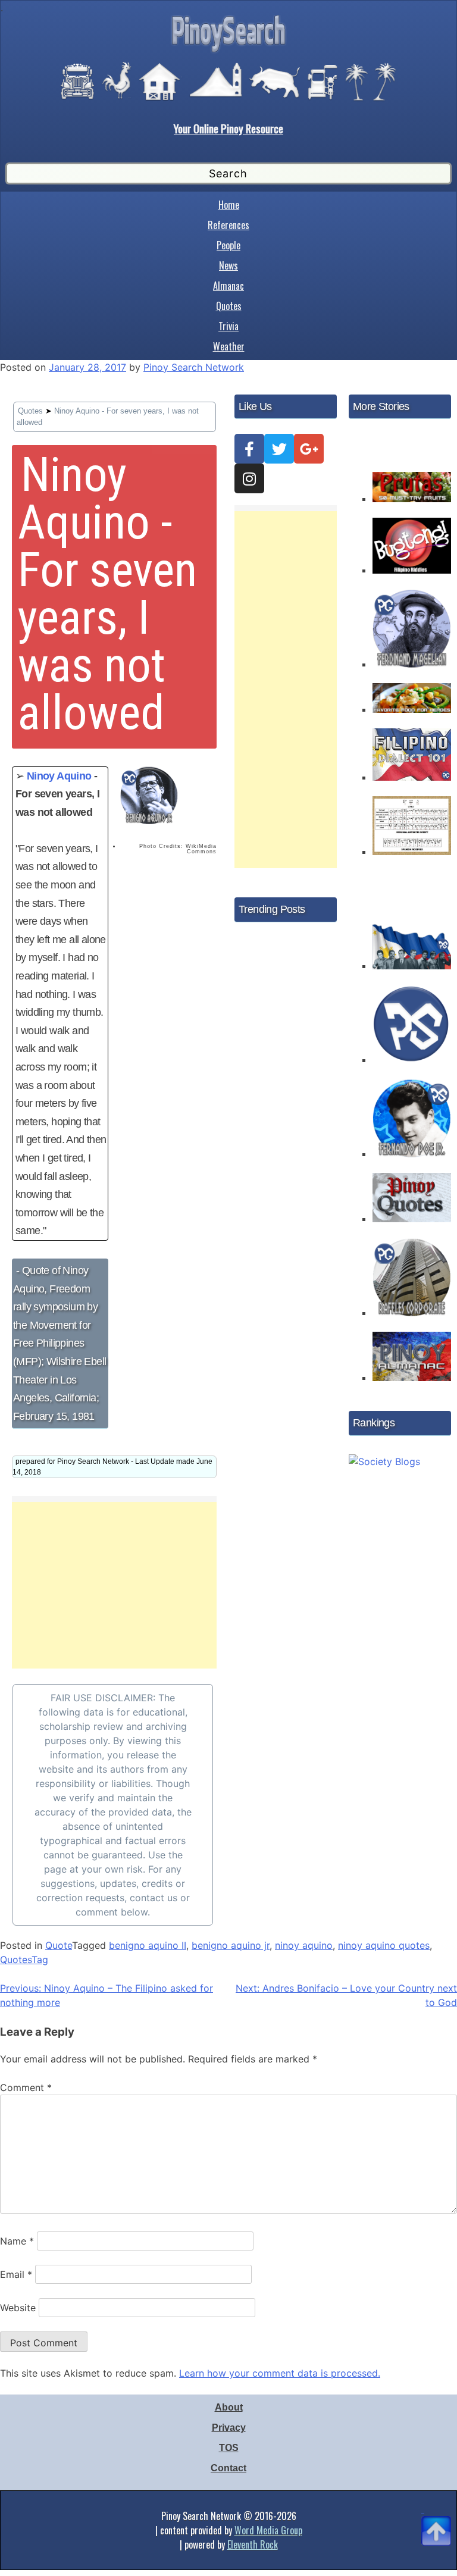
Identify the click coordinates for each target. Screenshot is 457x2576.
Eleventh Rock (253, 2544)
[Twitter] (279, 449)
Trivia (228, 326)
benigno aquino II (148, 1945)
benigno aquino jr (231, 1945)
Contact (228, 2468)
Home (229, 205)
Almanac (228, 286)
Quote (59, 1945)
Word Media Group (268, 2530)
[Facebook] (249, 449)
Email (16, 2274)
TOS (229, 2448)
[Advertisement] (114, 1585)
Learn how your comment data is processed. (280, 2373)
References (228, 225)
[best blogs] (384, 1458)
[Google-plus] (309, 449)
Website (18, 2308)
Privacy (229, 2428)
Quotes (229, 306)
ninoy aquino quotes (384, 1945)
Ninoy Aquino (59, 776)
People (228, 245)
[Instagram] (249, 478)
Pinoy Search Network (194, 367)
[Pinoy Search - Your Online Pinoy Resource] (228, 51)
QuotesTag (24, 1960)
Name (17, 2241)
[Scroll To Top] (436, 2516)
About (229, 2407)
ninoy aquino (304, 1945)
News (228, 265)
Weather (229, 346)
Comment (26, 2087)
